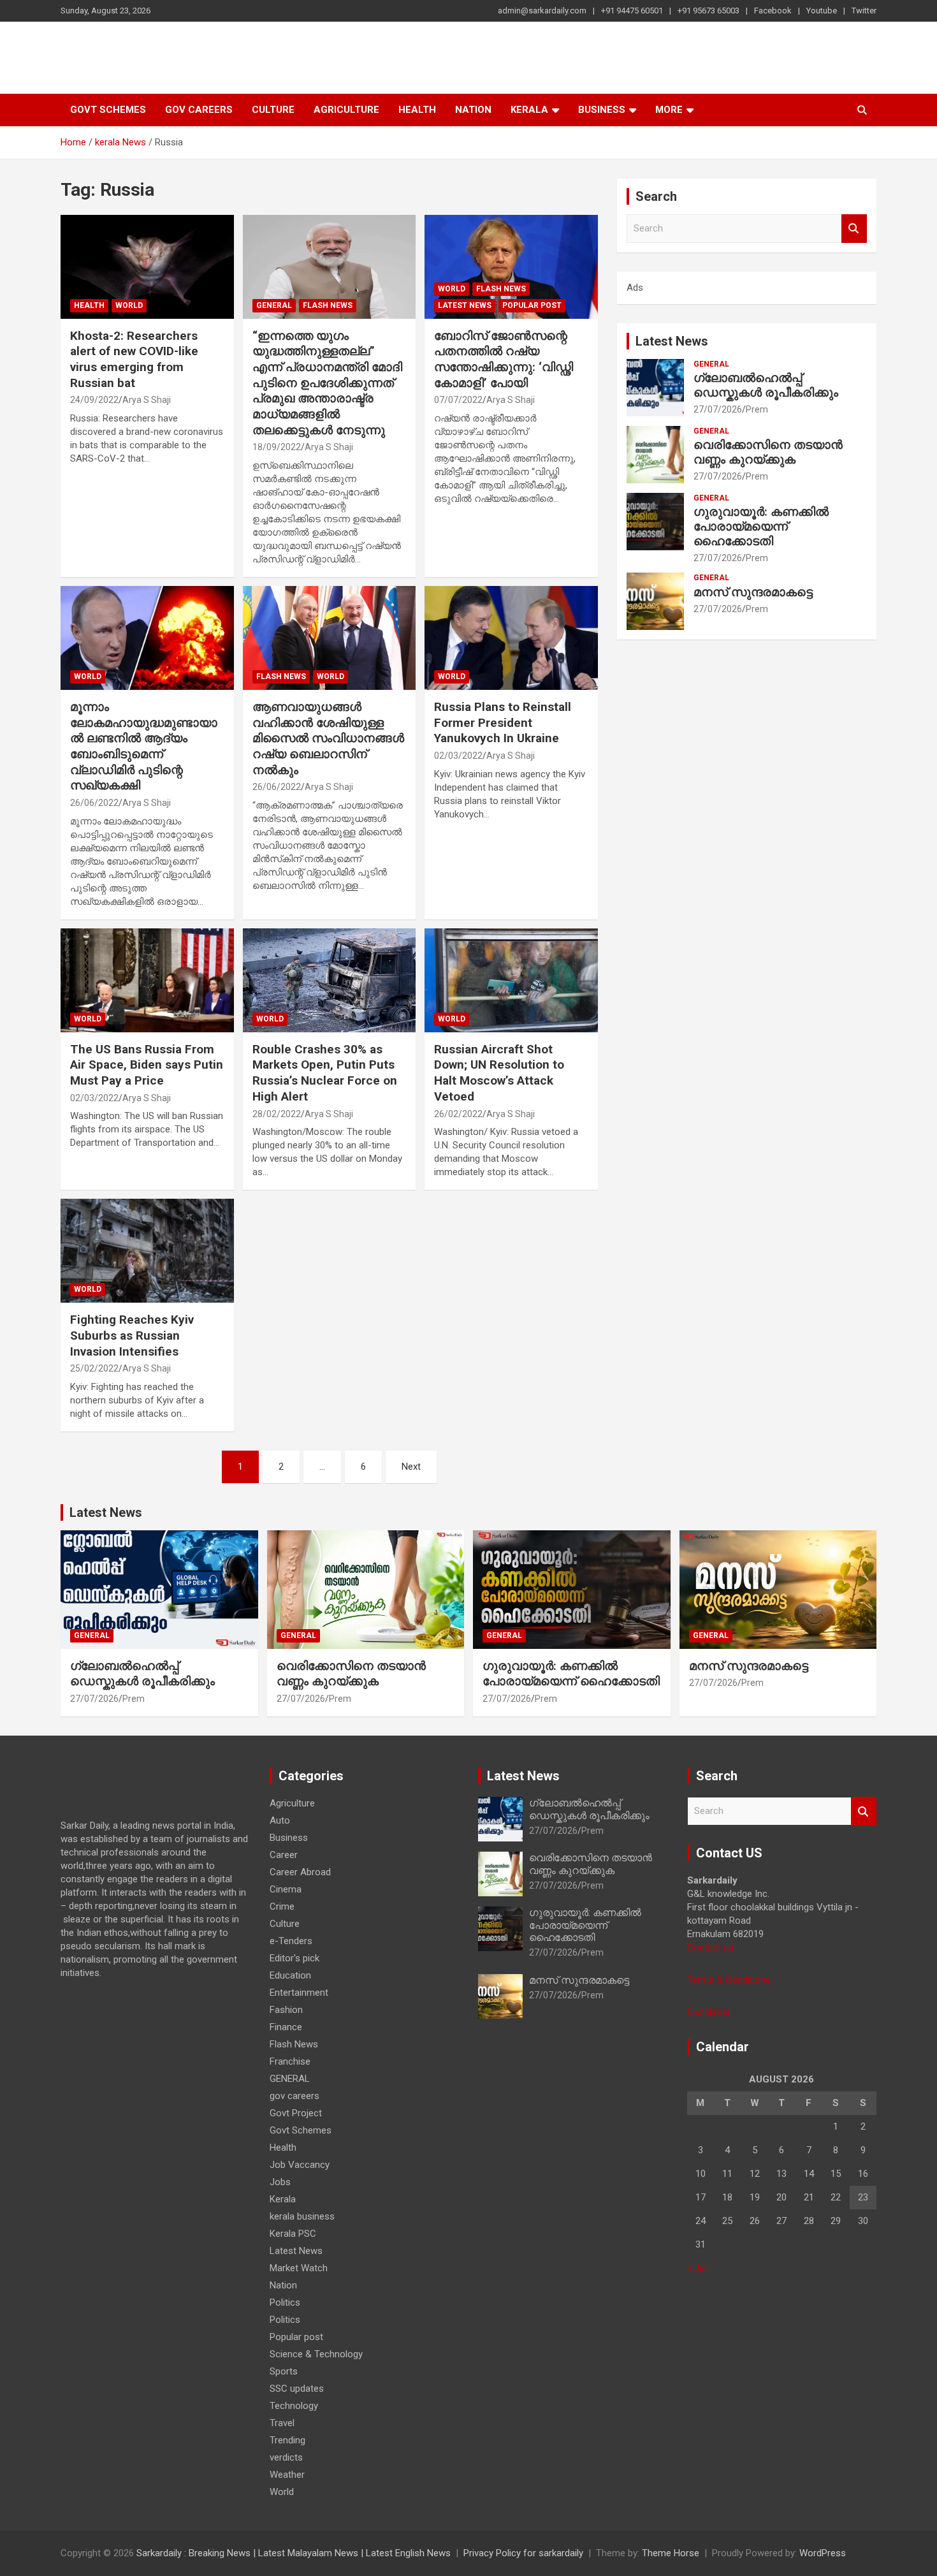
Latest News (465, 305)
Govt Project (296, 2113)
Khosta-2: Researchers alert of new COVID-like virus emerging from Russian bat (134, 359)
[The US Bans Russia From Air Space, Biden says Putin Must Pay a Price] (147, 980)
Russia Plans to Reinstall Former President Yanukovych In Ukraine (503, 722)
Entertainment (299, 1993)
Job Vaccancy (300, 2165)
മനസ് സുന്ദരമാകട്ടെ (753, 592)
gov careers (199, 110)
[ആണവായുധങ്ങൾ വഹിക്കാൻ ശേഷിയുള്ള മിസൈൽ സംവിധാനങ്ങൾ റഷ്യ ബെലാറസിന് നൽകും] (329, 638)
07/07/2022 (458, 400)
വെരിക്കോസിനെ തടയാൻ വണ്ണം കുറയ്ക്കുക (768, 452)
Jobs (280, 2182)
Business (602, 110)
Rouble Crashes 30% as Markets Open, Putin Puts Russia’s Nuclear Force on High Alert (325, 1073)
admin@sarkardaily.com (542, 11)
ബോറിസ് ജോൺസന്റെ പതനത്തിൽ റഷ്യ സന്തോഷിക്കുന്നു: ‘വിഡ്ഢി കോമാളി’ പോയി (504, 359)
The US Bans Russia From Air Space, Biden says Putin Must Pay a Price (147, 1065)
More (669, 110)
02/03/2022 (458, 756)
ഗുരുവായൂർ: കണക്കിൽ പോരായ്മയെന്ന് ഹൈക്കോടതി (761, 526)
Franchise (290, 2061)
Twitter (864, 11)
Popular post (532, 305)
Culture (273, 110)
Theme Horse (671, 2553)
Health (417, 110)
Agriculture (346, 110)
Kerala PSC (293, 2234)
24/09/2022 (94, 400)
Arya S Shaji (147, 400)
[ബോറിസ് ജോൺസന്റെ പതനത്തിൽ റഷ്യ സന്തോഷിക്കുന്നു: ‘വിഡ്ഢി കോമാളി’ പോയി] (512, 267)
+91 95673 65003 (708, 11)
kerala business (302, 2216)
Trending (287, 2440)
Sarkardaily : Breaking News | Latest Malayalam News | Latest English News (294, 2553)
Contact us (710, 1947)
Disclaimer (709, 2012)
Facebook (773, 11)
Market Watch (299, 2268)
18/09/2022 (277, 447)
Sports (284, 2371)
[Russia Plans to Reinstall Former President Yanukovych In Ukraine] (512, 638)
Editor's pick (294, 1958)
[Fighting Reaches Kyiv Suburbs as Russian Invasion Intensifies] (147, 1251)
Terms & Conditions (729, 1980)
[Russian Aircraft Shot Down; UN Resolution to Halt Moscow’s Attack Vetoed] (512, 980)
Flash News (328, 305)
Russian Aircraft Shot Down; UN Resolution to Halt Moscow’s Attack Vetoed (499, 1073)
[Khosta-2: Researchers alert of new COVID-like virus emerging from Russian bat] (147, 267)
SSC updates (297, 2389)
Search (854, 229)
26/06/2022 (94, 803)
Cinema (286, 1889)
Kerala (529, 110)
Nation (473, 110)
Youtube (822, 11)
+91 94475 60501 (632, 11)
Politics (285, 2302)
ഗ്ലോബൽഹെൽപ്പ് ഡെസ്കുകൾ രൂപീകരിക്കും (766, 385)
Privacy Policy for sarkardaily (523, 2553)
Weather (287, 2475)
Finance (286, 2027)
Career (284, 1855)
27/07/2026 (718, 409)
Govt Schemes (108, 110)
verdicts (286, 2457)
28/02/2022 (277, 1114)
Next (411, 1467)
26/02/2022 (458, 1114)
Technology (294, 2406)
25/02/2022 (94, 1368)
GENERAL (274, 305)
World (129, 305)
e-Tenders (291, 1941)
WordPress (823, 2553)
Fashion (286, 2010)
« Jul (697, 2268)
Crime (282, 1906)
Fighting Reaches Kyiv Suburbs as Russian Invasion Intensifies (132, 1335)
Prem (757, 409)
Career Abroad (300, 1872)
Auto (280, 1820)
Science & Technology (316, 2354)
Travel (282, 2423)
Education (290, 1975)
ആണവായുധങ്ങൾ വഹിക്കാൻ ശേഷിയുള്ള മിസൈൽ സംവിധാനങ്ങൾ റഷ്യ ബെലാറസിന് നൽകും (328, 738)
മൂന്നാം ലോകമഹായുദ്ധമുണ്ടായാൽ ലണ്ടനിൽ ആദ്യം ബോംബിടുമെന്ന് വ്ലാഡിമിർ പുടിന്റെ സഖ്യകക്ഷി (144, 746)
